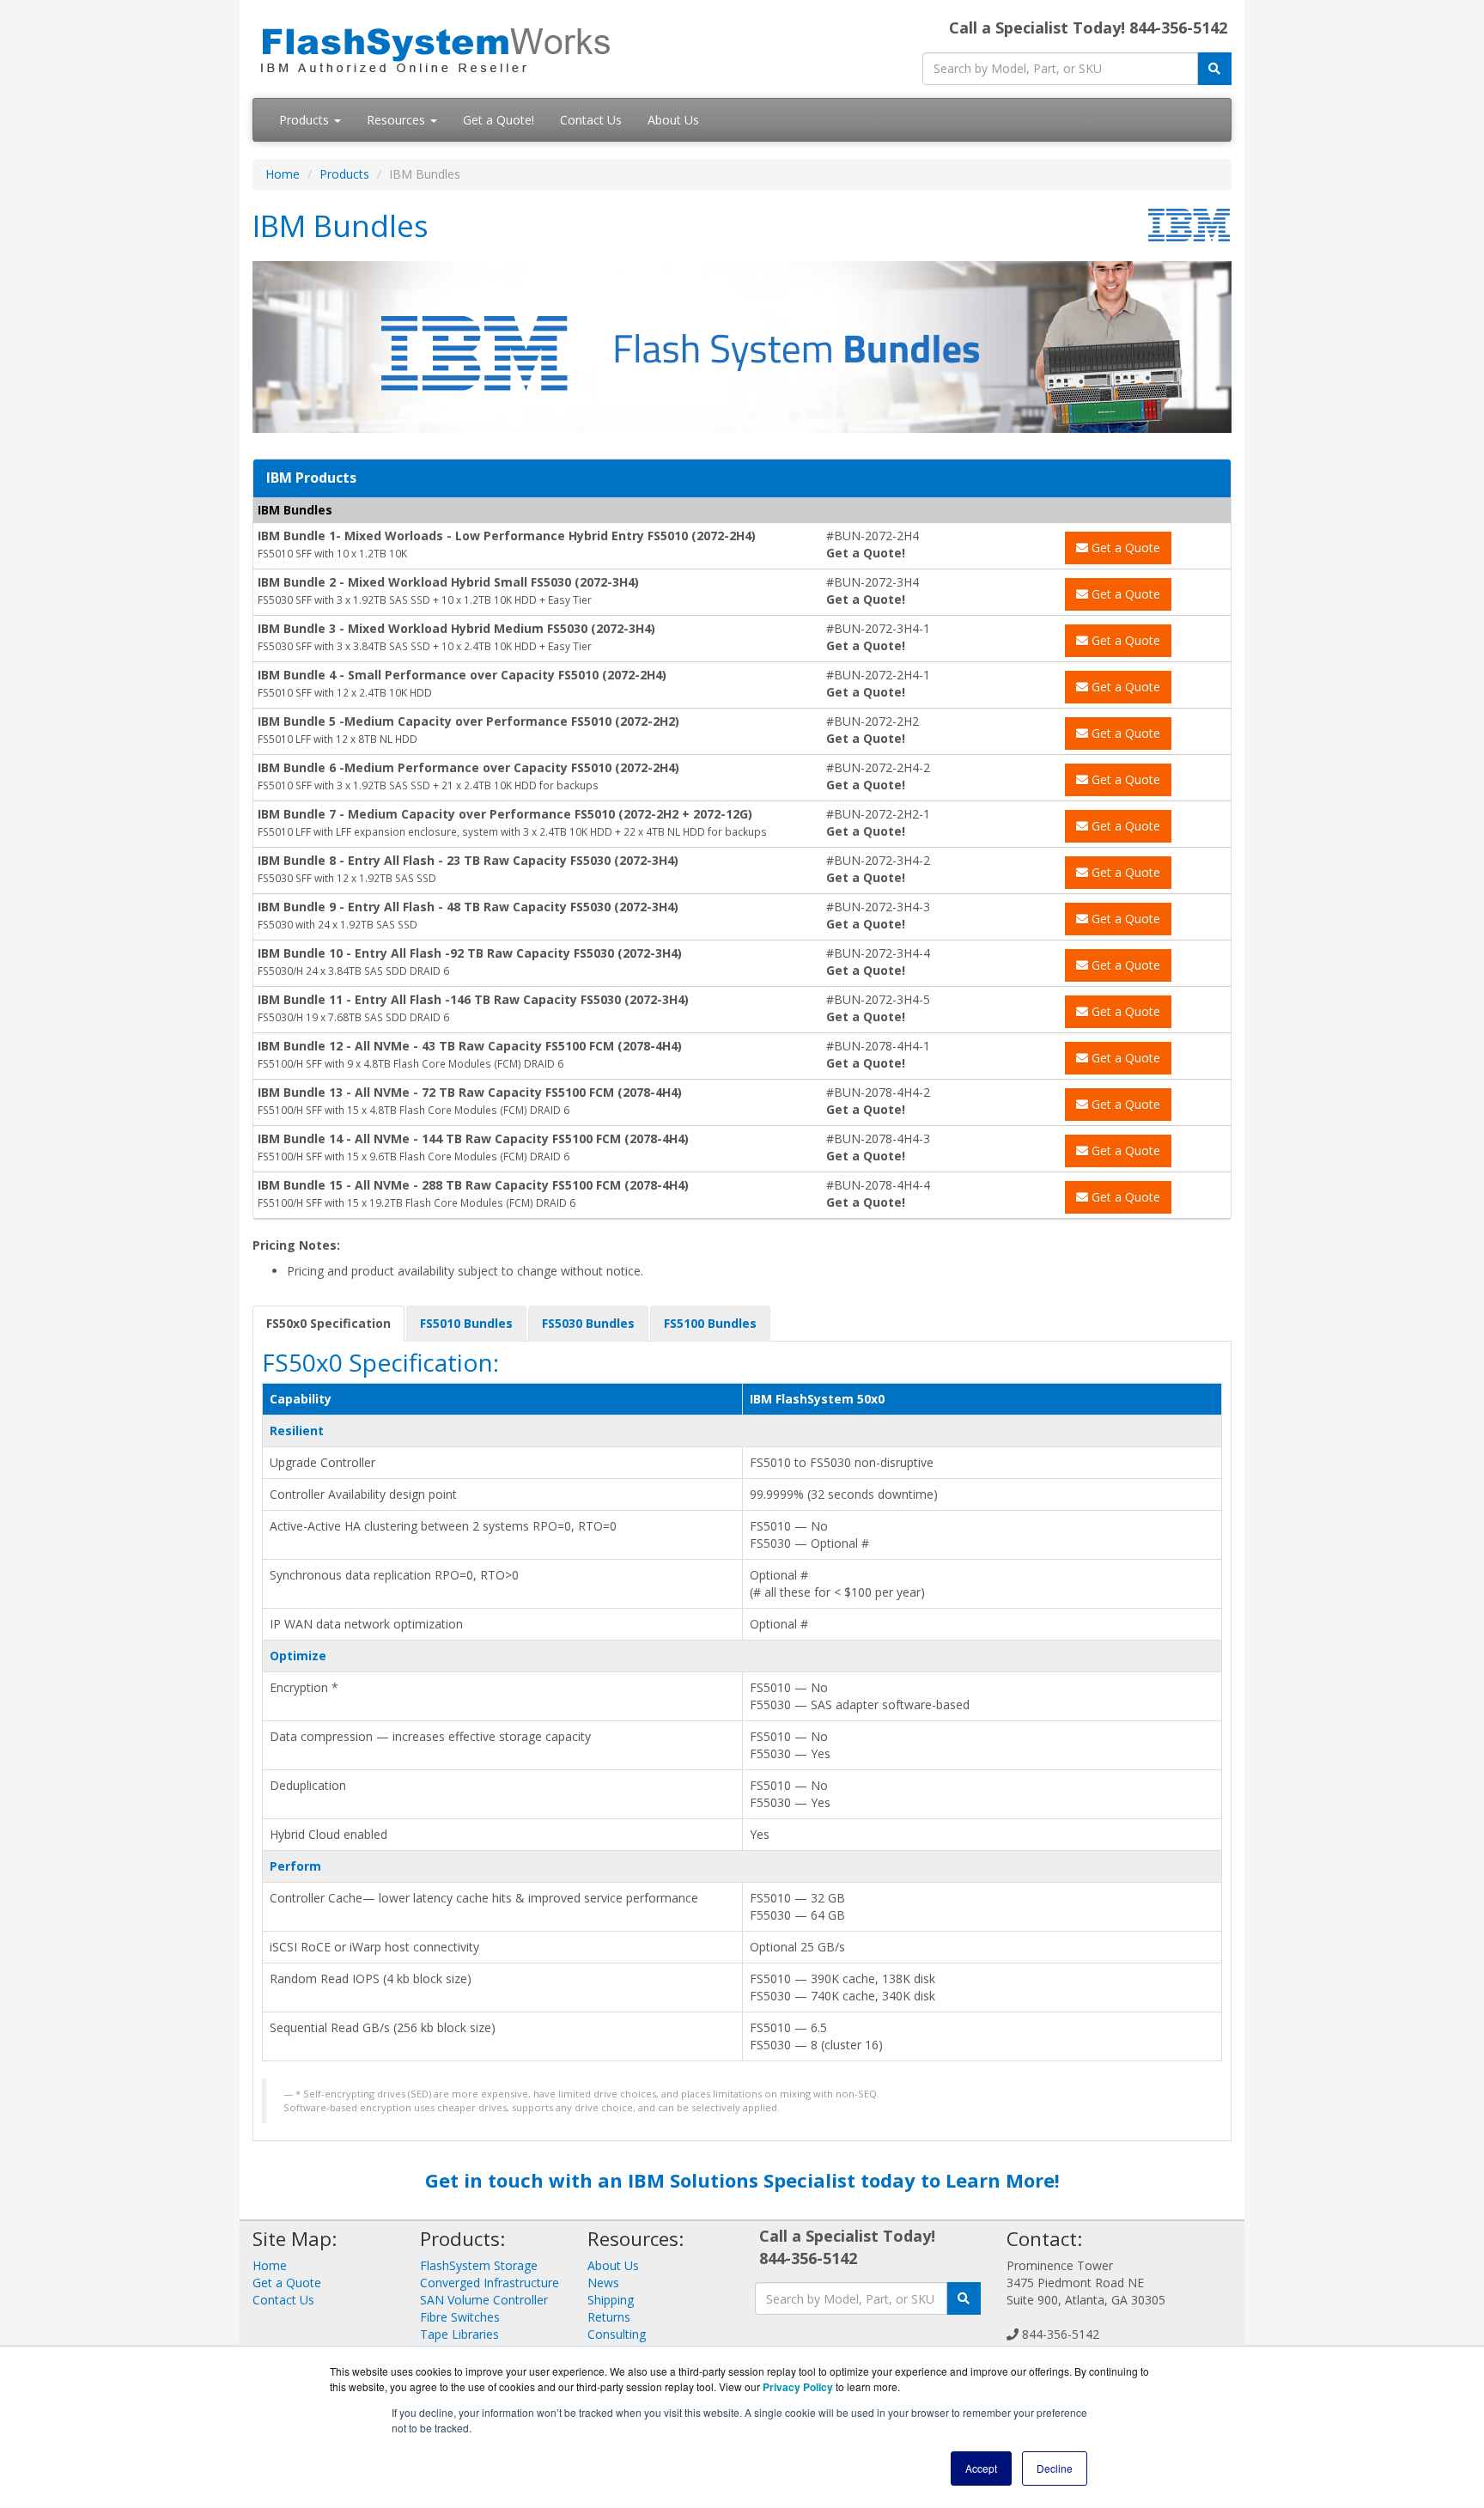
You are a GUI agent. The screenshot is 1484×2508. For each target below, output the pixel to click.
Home (283, 174)
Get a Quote (1124, 548)
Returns (609, 2317)
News (603, 2283)
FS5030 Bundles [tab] (588, 1323)
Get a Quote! (499, 120)
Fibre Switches (460, 2317)
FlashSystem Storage (479, 2265)
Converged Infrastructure (490, 2283)
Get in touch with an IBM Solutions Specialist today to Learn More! (742, 2180)
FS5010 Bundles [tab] (466, 1323)
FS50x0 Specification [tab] (328, 1323)
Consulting (617, 2334)
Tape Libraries (459, 2334)
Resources (398, 120)
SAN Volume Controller (484, 2300)
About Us (673, 120)
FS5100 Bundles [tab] (710, 1323)
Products (306, 120)
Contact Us (591, 120)
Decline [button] (1055, 2468)
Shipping (611, 2300)
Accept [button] (981, 2468)
